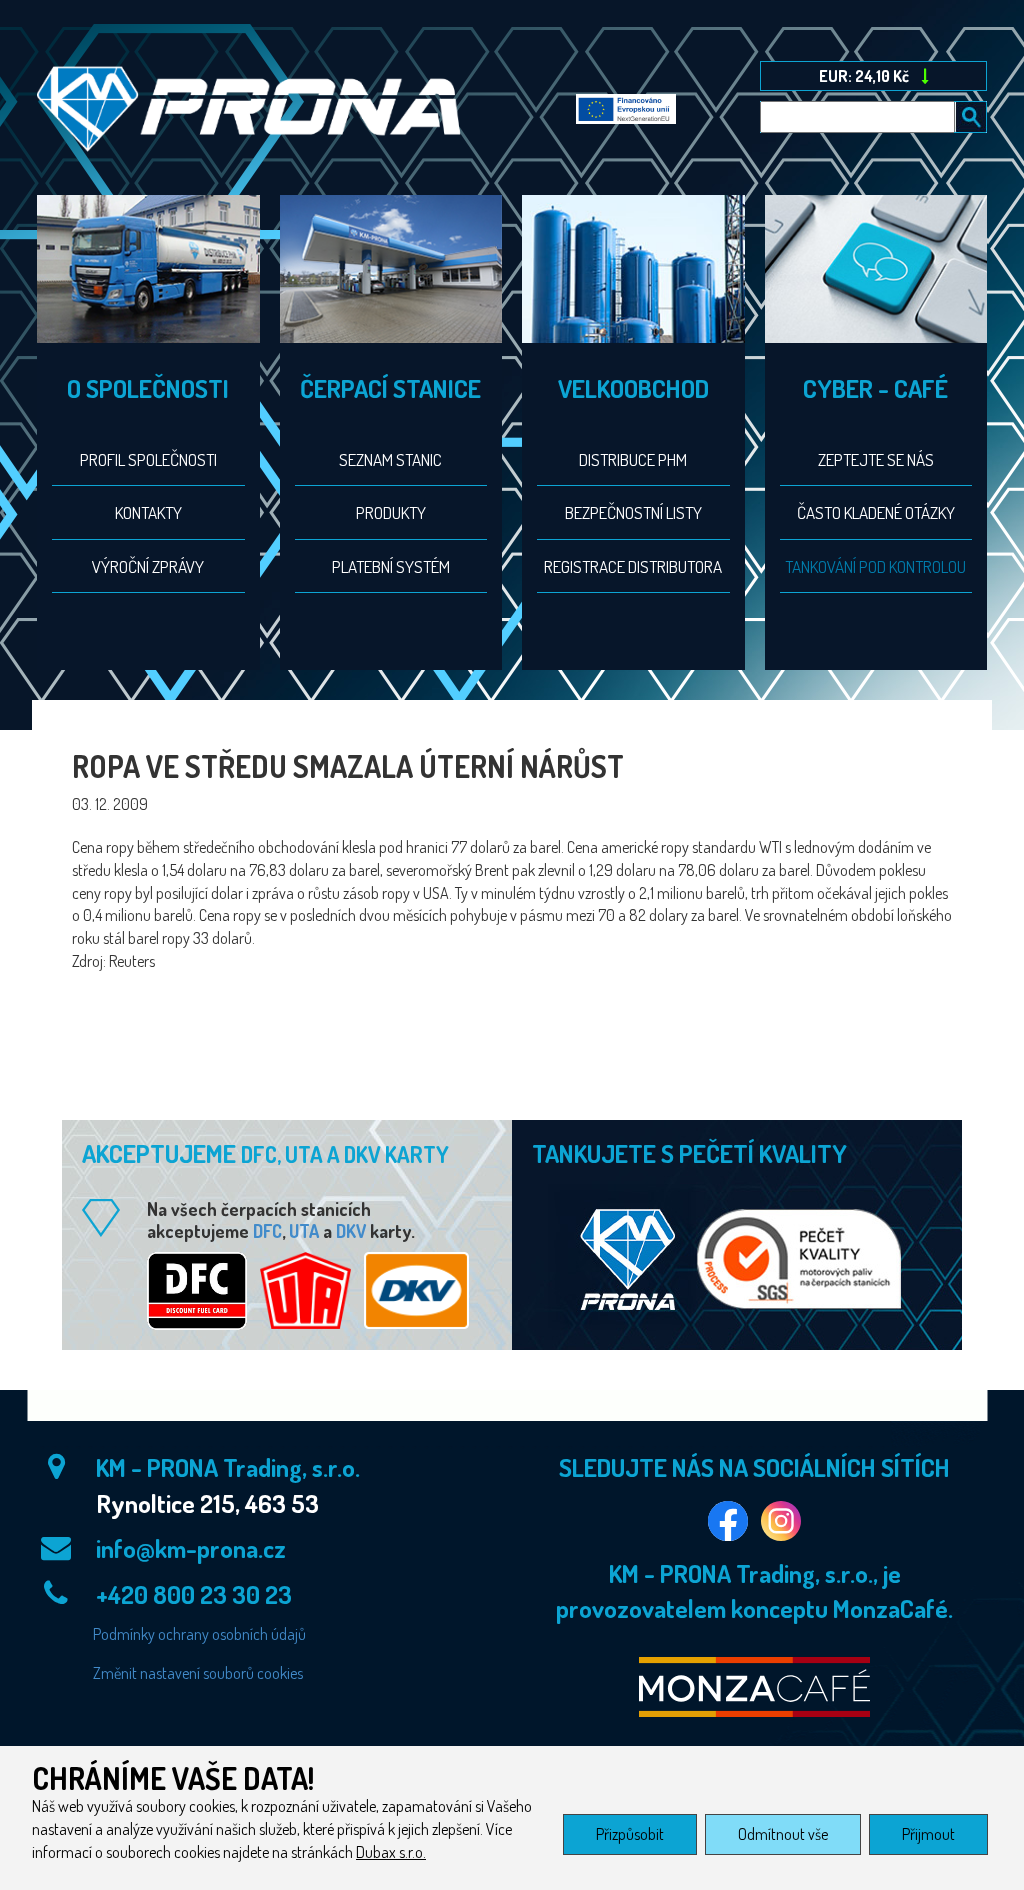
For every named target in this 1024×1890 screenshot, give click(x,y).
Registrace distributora (633, 566)
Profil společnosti (148, 459)
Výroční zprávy (148, 566)
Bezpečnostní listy (633, 512)
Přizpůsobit (630, 1834)
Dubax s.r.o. (391, 1852)
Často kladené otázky (876, 512)
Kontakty (148, 512)
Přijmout (928, 1834)
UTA (304, 1231)
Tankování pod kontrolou (875, 566)
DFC (267, 1231)
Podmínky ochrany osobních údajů (199, 1634)
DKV (351, 1231)
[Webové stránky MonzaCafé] (754, 1687)
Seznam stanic (390, 459)
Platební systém (391, 566)
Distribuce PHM (633, 459)
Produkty (391, 512)
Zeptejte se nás (876, 459)
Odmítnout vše (783, 1834)
